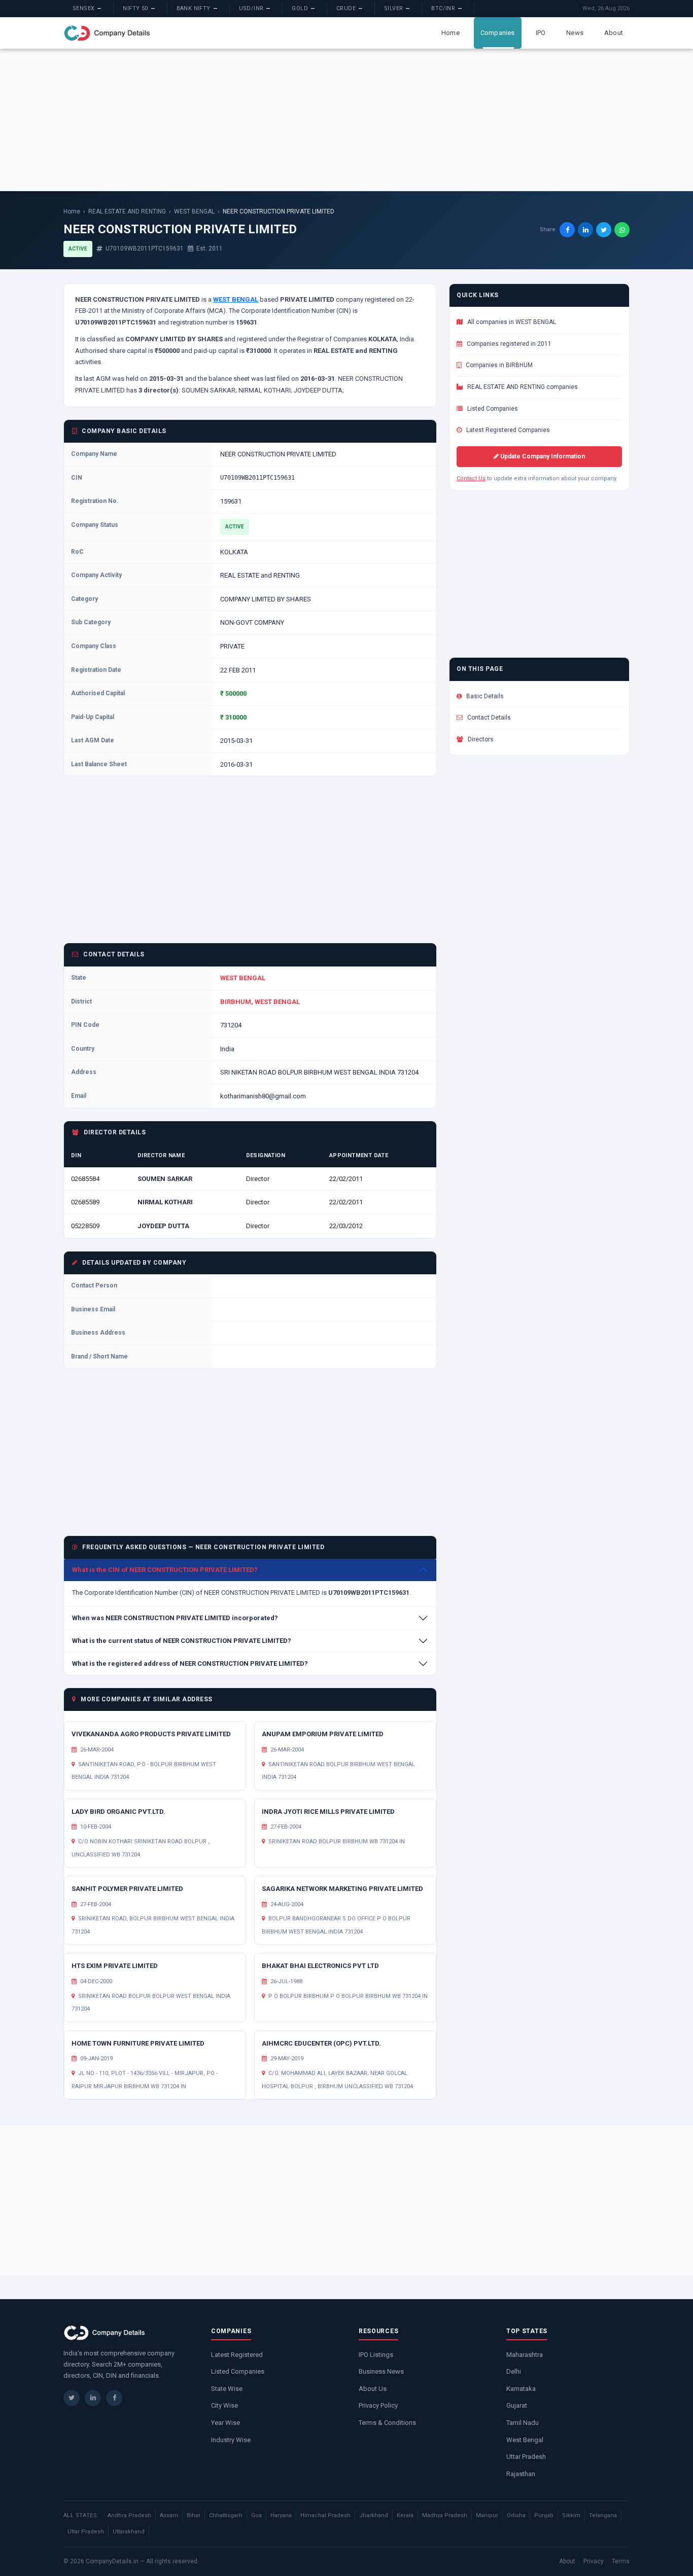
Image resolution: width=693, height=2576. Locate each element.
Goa (256, 2515)
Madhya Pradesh (445, 2515)
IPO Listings (376, 2355)
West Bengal (525, 2440)
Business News (381, 2371)
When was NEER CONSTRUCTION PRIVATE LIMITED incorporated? (175, 1618)
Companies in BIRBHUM (498, 365)
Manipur (487, 2515)
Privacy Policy (378, 2405)
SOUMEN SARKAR (165, 1179)
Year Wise (226, 2423)
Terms (621, 2561)
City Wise (224, 2405)
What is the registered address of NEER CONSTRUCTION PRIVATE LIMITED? (190, 1663)
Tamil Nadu (523, 2423)
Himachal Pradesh (325, 2515)
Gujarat (517, 2405)
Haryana (281, 2515)
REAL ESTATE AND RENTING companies (522, 387)
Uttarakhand (129, 2532)
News (575, 33)
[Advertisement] (346, 120)
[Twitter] (72, 2398)
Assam (169, 2515)
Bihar (194, 2515)
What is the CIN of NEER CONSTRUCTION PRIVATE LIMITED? (165, 1570)
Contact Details (488, 718)
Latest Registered (237, 2355)
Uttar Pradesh (526, 2457)
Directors (480, 739)
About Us (373, 2389)
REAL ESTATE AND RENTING (127, 211)
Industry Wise (231, 2440)
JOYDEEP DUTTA (163, 1226)
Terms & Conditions (387, 2423)
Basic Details (484, 696)
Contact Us (471, 478)
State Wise (227, 2389)
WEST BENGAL (194, 211)
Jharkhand (374, 2515)
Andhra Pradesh (129, 2515)
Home (451, 33)
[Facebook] (114, 2398)
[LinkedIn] (93, 2398)
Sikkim (571, 2515)
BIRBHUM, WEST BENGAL (260, 1002)
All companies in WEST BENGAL (511, 322)
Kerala (405, 2515)
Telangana (603, 2515)
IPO (541, 33)
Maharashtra (525, 2355)
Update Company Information (542, 456)
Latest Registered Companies (507, 430)
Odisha (516, 2515)
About (614, 33)
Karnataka (521, 2389)
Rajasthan (521, 2474)
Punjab (544, 2515)
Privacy (594, 2561)
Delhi (514, 2371)
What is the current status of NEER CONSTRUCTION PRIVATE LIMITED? (182, 1641)
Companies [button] (498, 33)
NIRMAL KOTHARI (165, 1202)
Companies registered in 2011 (508, 344)
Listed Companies (492, 409)
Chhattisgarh (226, 2515)
